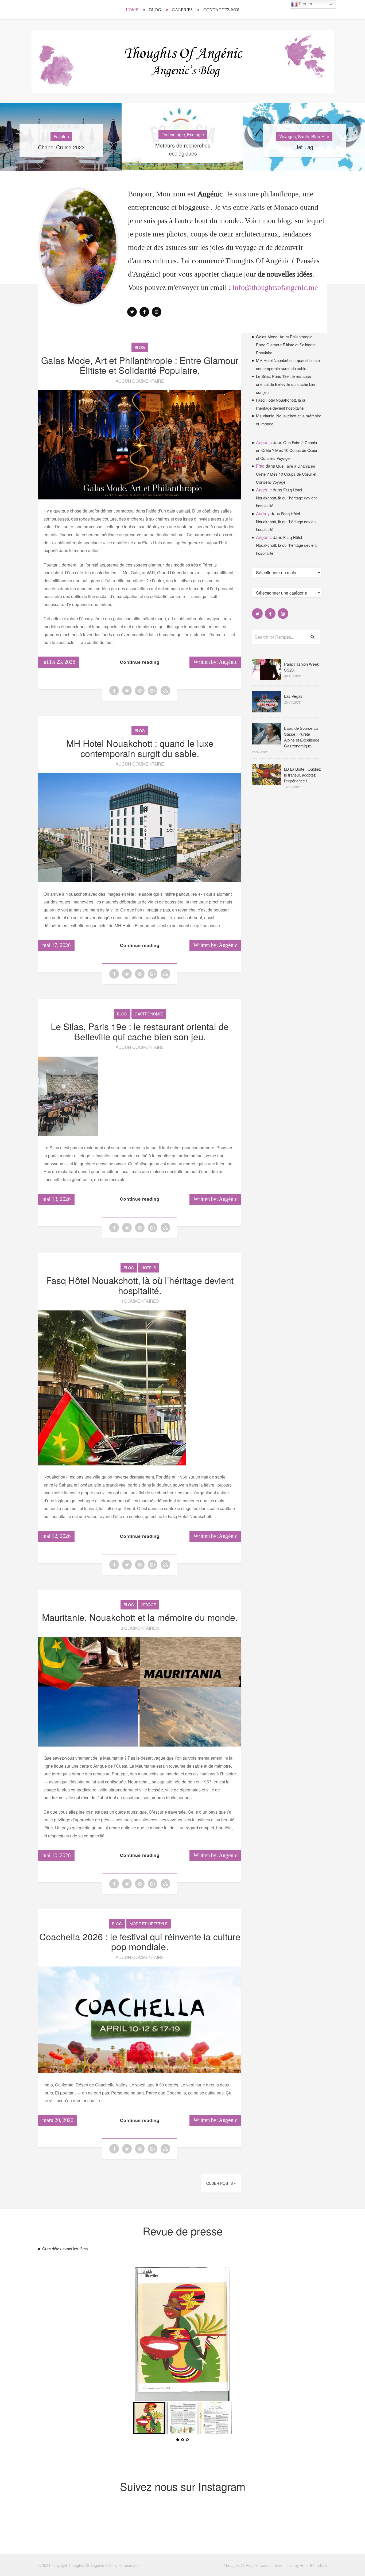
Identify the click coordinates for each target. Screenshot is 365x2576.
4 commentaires (140, 1301)
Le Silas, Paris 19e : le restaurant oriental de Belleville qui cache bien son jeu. (140, 1031)
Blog (155, 10)
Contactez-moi (221, 10)
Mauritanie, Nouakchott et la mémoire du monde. (140, 1617)
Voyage (149, 1605)
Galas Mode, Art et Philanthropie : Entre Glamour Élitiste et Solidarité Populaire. (140, 365)
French (305, 4)
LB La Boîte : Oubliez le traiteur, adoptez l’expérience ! (302, 775)
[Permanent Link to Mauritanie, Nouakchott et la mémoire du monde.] (140, 1745)
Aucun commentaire (140, 381)
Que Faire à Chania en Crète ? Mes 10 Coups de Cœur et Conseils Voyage (287, 450)
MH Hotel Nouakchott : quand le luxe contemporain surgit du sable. (140, 748)
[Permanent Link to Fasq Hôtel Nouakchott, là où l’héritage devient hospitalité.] (112, 1464)
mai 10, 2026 (56, 1855)
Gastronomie (149, 1014)
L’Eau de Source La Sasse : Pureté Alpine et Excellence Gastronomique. (302, 737)
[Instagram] (157, 312)
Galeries (182, 10)
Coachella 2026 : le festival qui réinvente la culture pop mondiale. (140, 1941)
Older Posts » (221, 2183)
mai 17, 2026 (56, 945)
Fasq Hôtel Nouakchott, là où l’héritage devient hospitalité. (140, 1285)
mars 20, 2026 (58, 2120)
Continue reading (140, 662)
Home (132, 10)
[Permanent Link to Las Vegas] (267, 711)
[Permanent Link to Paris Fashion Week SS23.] (267, 679)
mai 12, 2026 (56, 1536)
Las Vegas (293, 696)
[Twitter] (132, 312)
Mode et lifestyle (149, 1924)
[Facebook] (144, 312)
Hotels (149, 1268)
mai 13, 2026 (56, 1199)
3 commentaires (140, 1628)
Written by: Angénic (215, 662)
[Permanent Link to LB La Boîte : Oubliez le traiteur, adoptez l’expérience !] (267, 784)
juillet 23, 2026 (59, 662)
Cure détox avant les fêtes (65, 2249)
